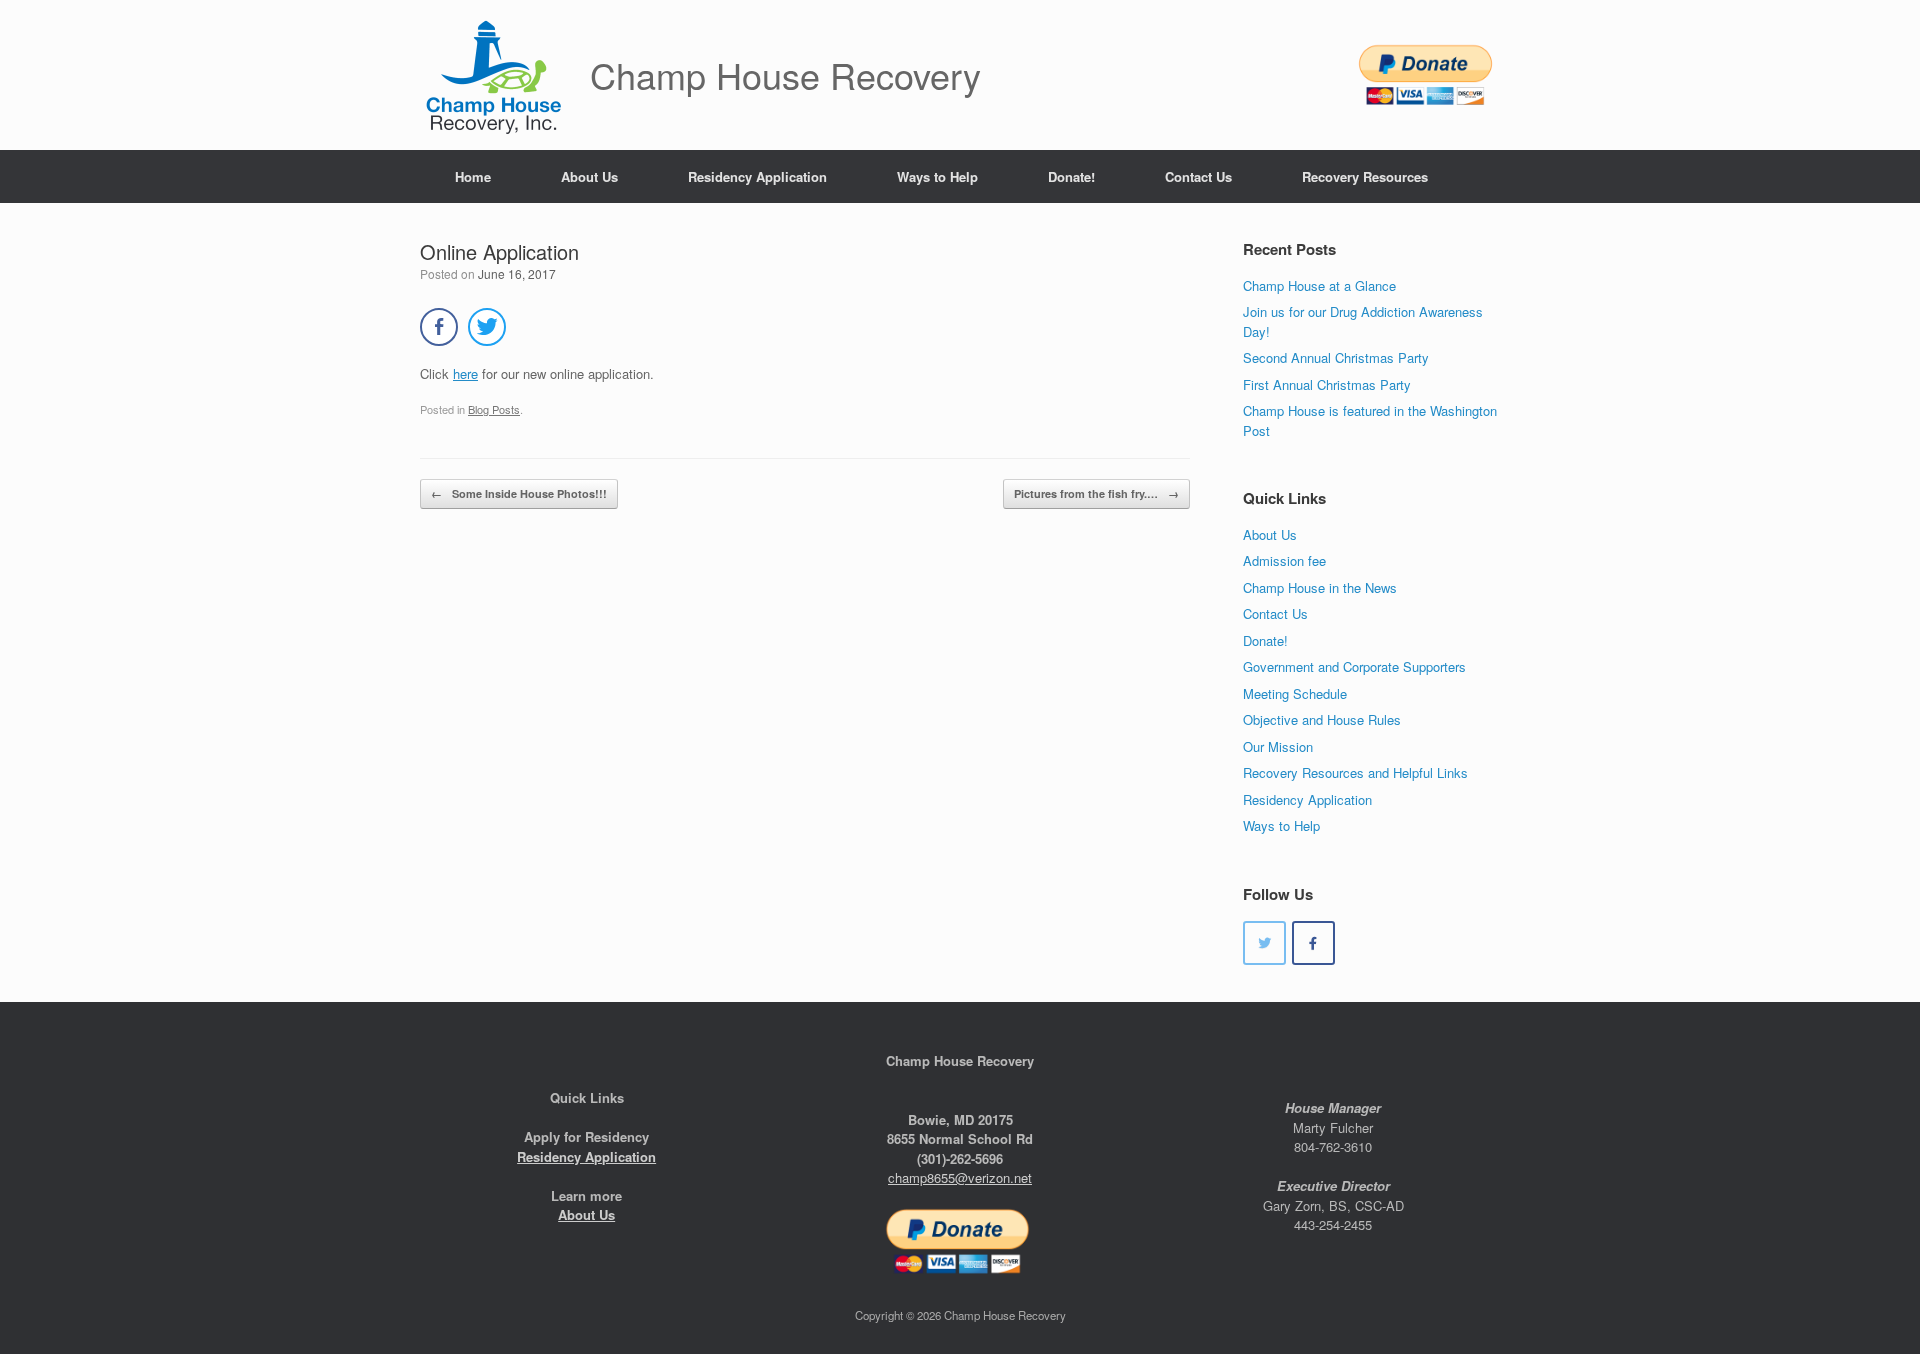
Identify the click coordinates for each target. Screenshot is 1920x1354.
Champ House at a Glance (1319, 285)
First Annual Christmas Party (1327, 384)
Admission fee (1284, 560)
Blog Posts (494, 409)
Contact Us (1198, 176)
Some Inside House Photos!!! (519, 493)
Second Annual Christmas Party (1336, 357)
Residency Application (757, 176)
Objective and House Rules (1322, 719)
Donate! (1071, 176)
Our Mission (1278, 746)
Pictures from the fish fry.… (1096, 493)
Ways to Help (937, 176)
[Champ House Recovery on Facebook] (1313, 943)
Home (473, 176)
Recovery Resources (1365, 176)
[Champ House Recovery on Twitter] (1264, 943)
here (465, 373)
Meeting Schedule (1295, 693)
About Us (589, 176)
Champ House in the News (1320, 587)
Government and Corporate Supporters (1354, 666)
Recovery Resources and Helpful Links (1355, 772)
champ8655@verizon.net (960, 1177)
